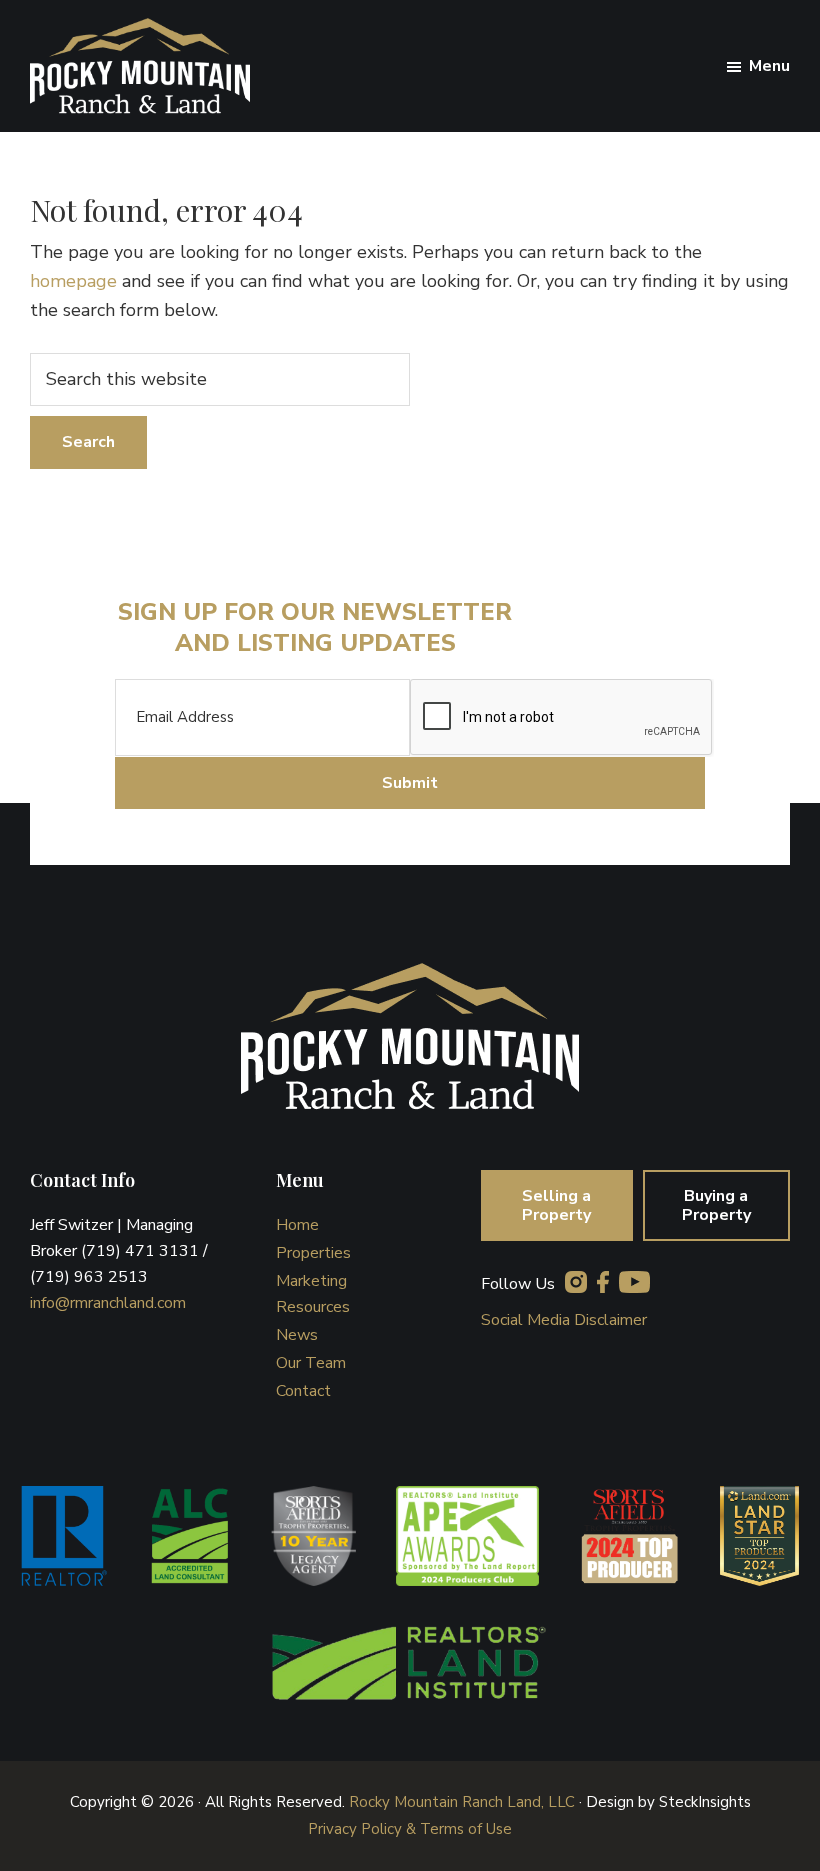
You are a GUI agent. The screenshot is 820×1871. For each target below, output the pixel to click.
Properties (313, 1253)
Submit (410, 783)
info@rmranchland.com (108, 1303)
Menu (769, 66)
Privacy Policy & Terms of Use (410, 1829)
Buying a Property (716, 1205)
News (297, 1335)
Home (297, 1225)
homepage (73, 281)
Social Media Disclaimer (564, 1320)
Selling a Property (556, 1205)
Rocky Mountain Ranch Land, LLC (462, 1802)
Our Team (311, 1363)
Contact (303, 1391)
